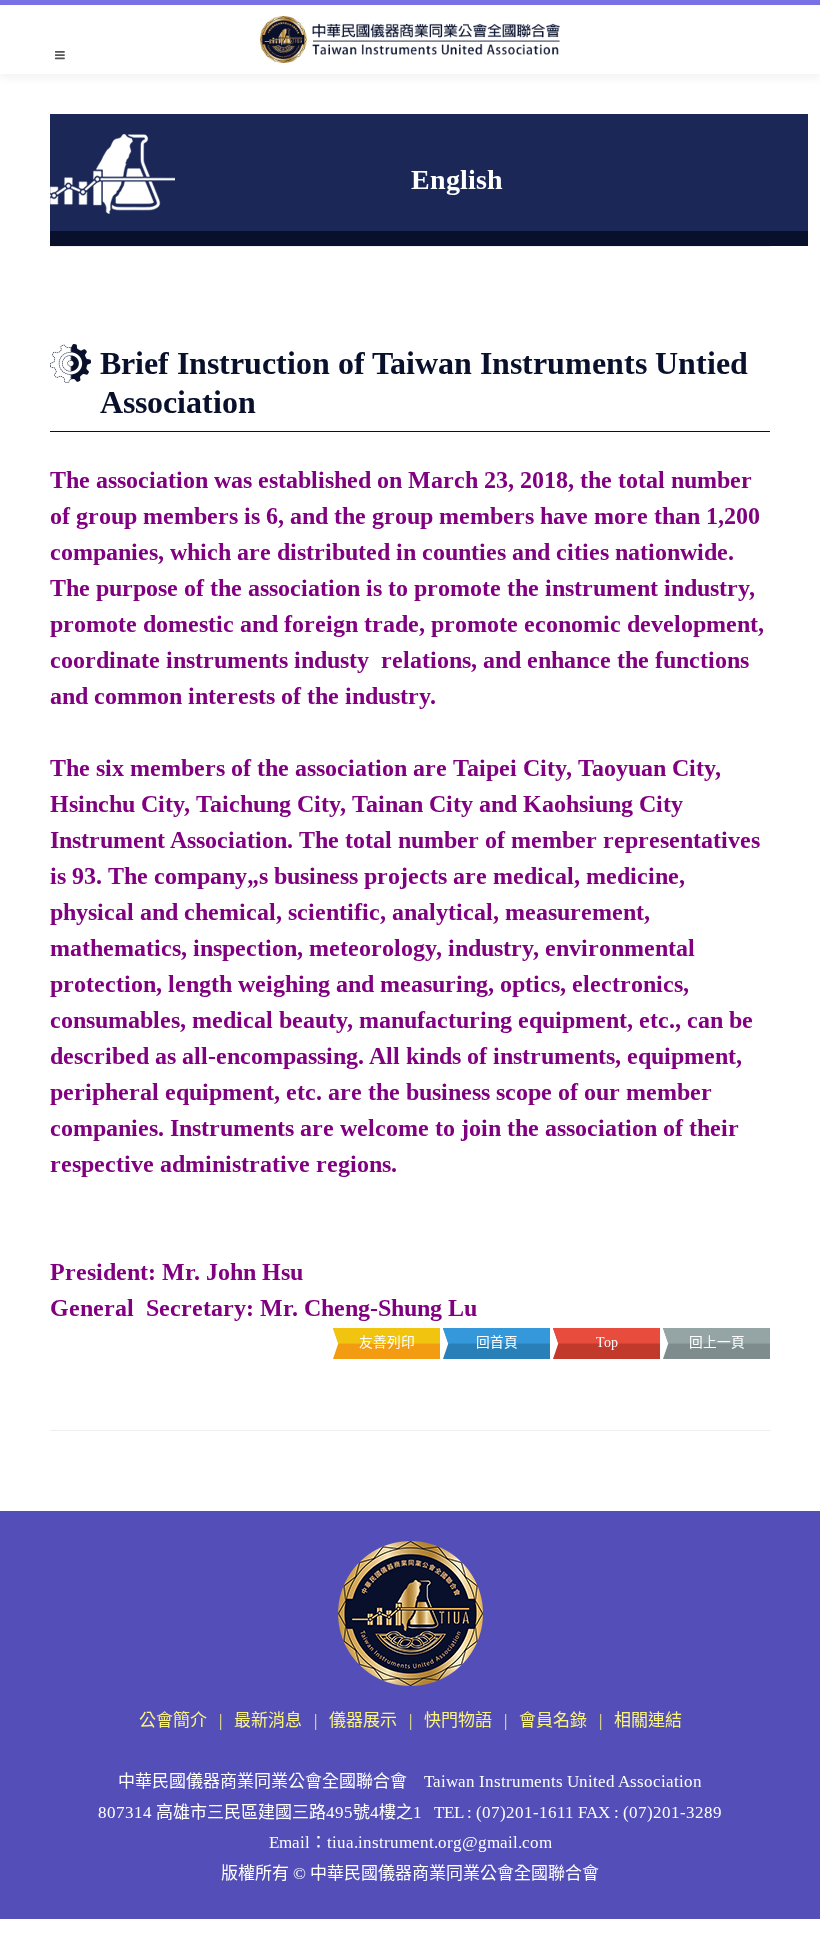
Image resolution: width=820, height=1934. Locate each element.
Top (607, 1342)
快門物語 (458, 1720)
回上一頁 (717, 1342)
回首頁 (497, 1342)
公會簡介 (173, 1720)
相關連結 (648, 1720)
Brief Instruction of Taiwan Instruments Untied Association (457, 303)
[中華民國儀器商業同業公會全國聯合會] (410, 39)
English (232, 303)
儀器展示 (363, 1720)
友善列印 (387, 1342)
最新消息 (268, 1720)
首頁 (194, 303)
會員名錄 (553, 1720)
